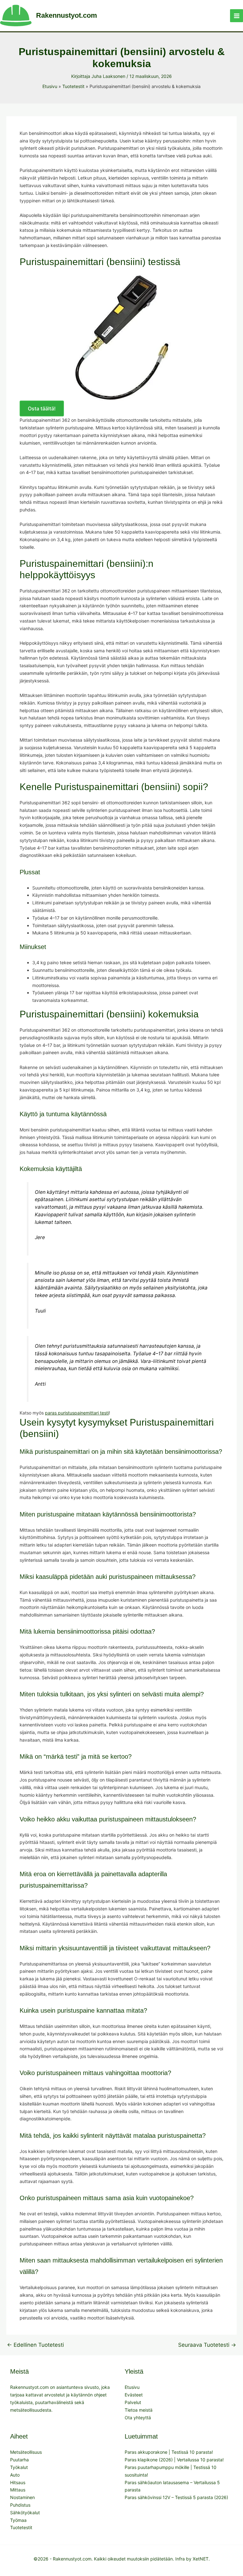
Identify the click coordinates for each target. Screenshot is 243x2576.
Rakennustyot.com (67, 15)
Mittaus (18, 2490)
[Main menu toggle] (237, 16)
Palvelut (133, 2402)
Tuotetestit (21, 2527)
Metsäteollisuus (26, 2452)
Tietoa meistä (139, 2410)
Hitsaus (18, 2482)
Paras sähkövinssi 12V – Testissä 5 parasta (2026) (176, 2497)
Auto (15, 2475)
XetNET (201, 2559)
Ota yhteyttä (138, 2418)
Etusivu (132, 2387)
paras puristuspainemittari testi (77, 1413)
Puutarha (19, 2460)
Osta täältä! (42, 408)
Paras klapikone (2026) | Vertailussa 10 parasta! (174, 2460)
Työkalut (19, 2467)
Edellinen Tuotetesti (35, 2345)
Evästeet (134, 2395)
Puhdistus (20, 2505)
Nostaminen (22, 2497)
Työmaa (18, 2520)
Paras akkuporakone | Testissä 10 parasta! (169, 2452)
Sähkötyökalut (25, 2513)
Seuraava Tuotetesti (207, 2345)
